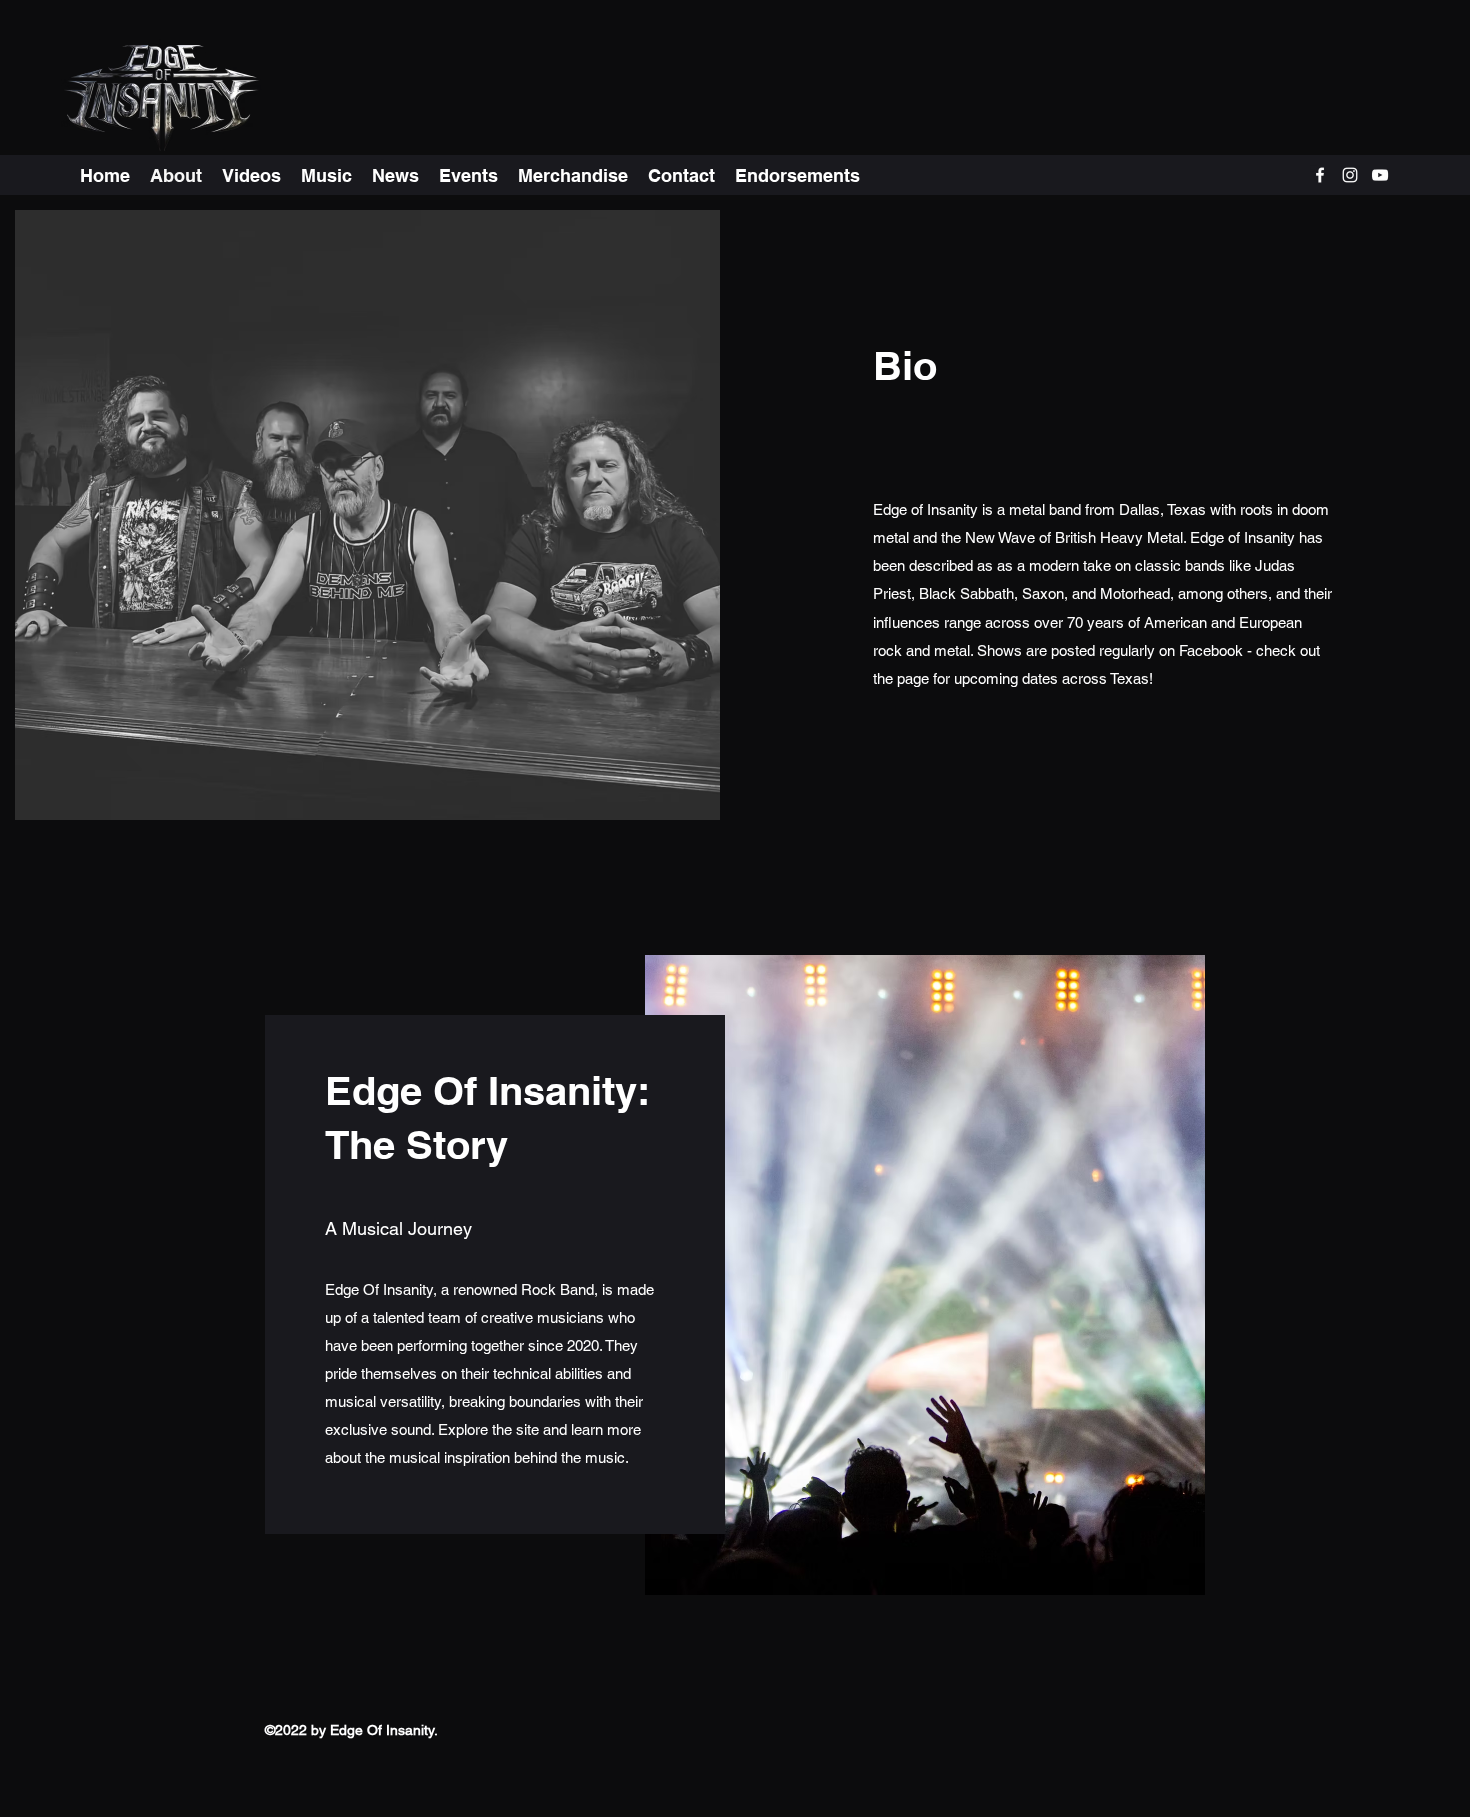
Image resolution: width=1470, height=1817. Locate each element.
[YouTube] (1380, 175)
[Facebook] (1320, 175)
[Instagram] (1350, 175)
